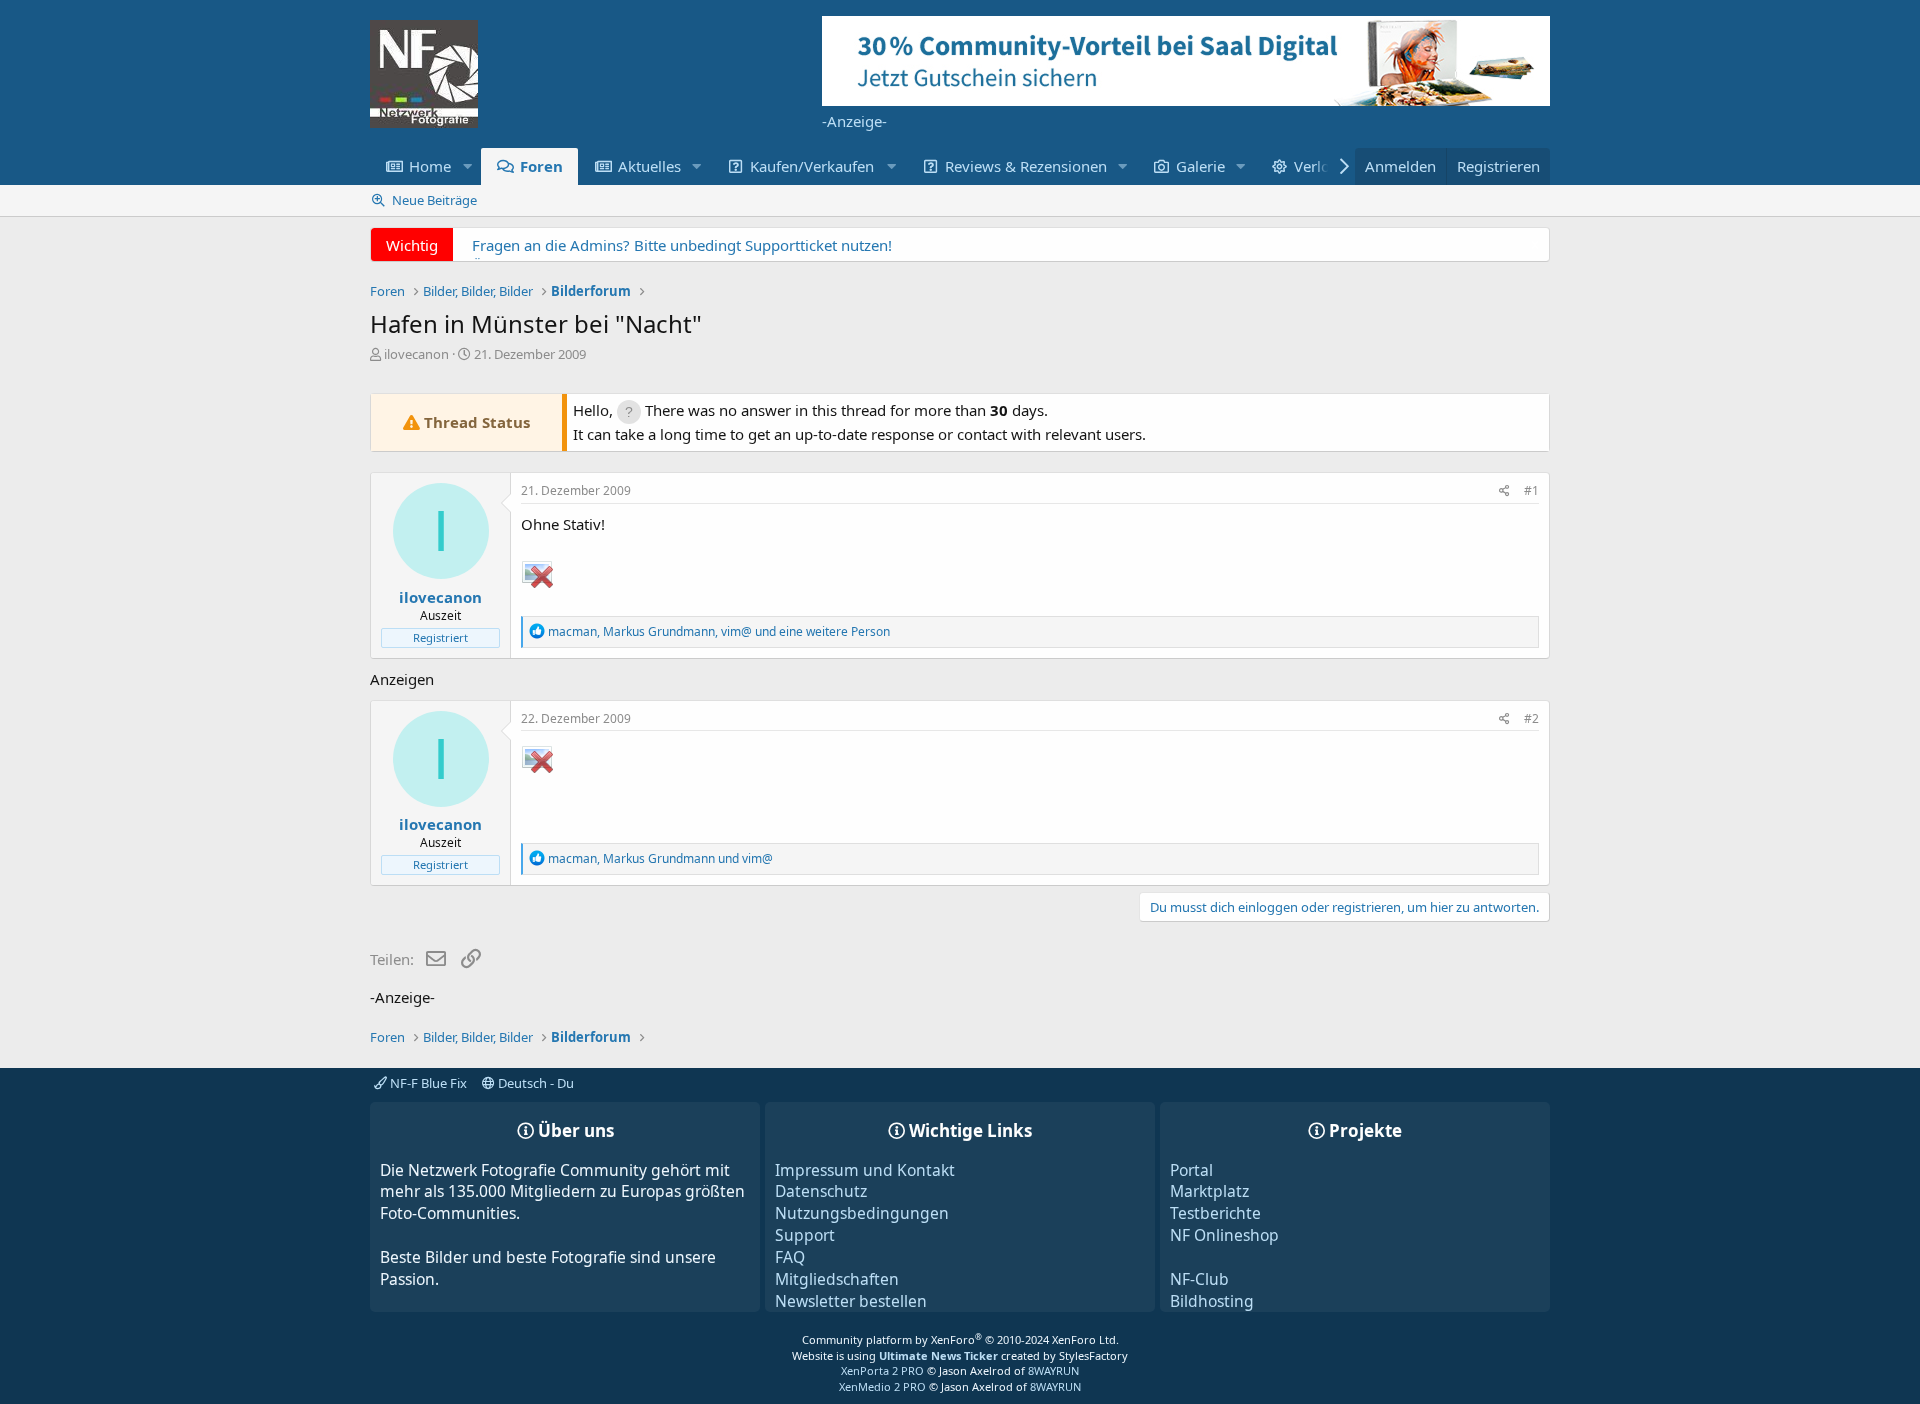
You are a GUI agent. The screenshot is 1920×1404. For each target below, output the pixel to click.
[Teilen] (1504, 491)
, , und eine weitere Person (719, 631)
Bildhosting (1212, 1301)
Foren (541, 166)
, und (660, 858)
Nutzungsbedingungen (862, 1213)
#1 (1531, 490)
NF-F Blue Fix (427, 1083)
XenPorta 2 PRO (882, 1370)
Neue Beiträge (434, 200)
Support (805, 1235)
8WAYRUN (1053, 1370)
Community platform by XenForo (960, 1339)
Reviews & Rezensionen (1026, 166)
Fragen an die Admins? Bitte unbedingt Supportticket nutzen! (682, 245)
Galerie (1200, 166)
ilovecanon (416, 354)
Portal (1191, 1170)
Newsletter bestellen (851, 1301)
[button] (467, 166)
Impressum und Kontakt (865, 1170)
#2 (1531, 718)
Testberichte (1215, 1213)
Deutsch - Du (534, 1083)
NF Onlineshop (1224, 1235)
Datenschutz (821, 1191)
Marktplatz (1209, 1191)
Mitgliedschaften (837, 1279)
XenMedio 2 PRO (882, 1386)
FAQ (790, 1257)
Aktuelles (649, 166)
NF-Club (1199, 1279)
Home (430, 166)
